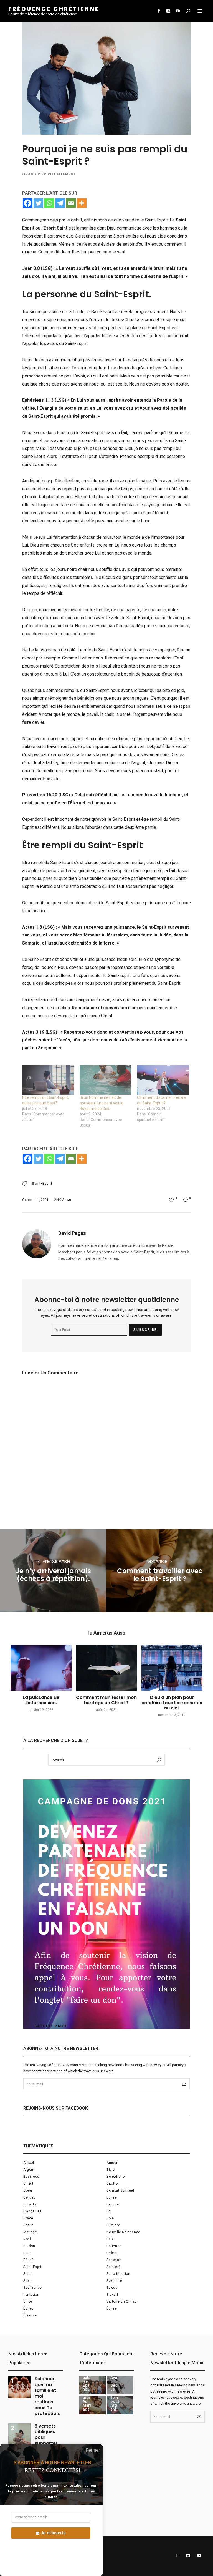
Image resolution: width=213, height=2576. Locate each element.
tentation (31, 2295)
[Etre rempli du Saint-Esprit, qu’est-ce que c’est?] (48, 1080)
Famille (113, 2204)
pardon (29, 2246)
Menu (200, 11)
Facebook (159, 11)
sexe (27, 2281)
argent (29, 2170)
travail (112, 2295)
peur (27, 2253)
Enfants (30, 2204)
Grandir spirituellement (49, 174)
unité (28, 2301)
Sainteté (114, 2267)
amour (112, 2163)
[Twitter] (38, 203)
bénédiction (117, 2177)
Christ (28, 2184)
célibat (29, 2197)
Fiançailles (33, 2211)
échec (29, 2308)
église (112, 2308)
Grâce (28, 2218)
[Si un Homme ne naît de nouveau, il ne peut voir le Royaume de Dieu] (106, 1080)
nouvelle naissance (123, 2232)
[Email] (71, 203)
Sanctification (118, 2274)
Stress (112, 2288)
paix (110, 2239)
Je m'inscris (53, 2533)
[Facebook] (28, 203)
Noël (27, 2239)
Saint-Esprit (42, 1184)
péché (29, 2260)
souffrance (33, 2288)
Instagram (168, 11)
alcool (29, 2163)
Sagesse (114, 2260)
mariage (30, 2232)
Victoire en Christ (121, 2301)
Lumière (113, 2225)
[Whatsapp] (49, 203)
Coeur (28, 2190)
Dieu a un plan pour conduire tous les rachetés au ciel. (172, 1703)
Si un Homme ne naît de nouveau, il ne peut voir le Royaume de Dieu (102, 1103)
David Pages (72, 1233)
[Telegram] (60, 203)
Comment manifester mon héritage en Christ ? (106, 1700)
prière (111, 2253)
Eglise (112, 2197)
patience (114, 2246)
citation (113, 2184)
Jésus (29, 2225)
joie (110, 2218)
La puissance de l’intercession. (41, 1700)
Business (31, 2177)
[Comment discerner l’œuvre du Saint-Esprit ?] (163, 1080)
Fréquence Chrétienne (54, 9)
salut (28, 2274)
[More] (82, 203)
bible (111, 2170)
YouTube (177, 11)
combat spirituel (120, 2190)
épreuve (30, 2315)
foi (109, 2211)
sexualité (114, 2281)
